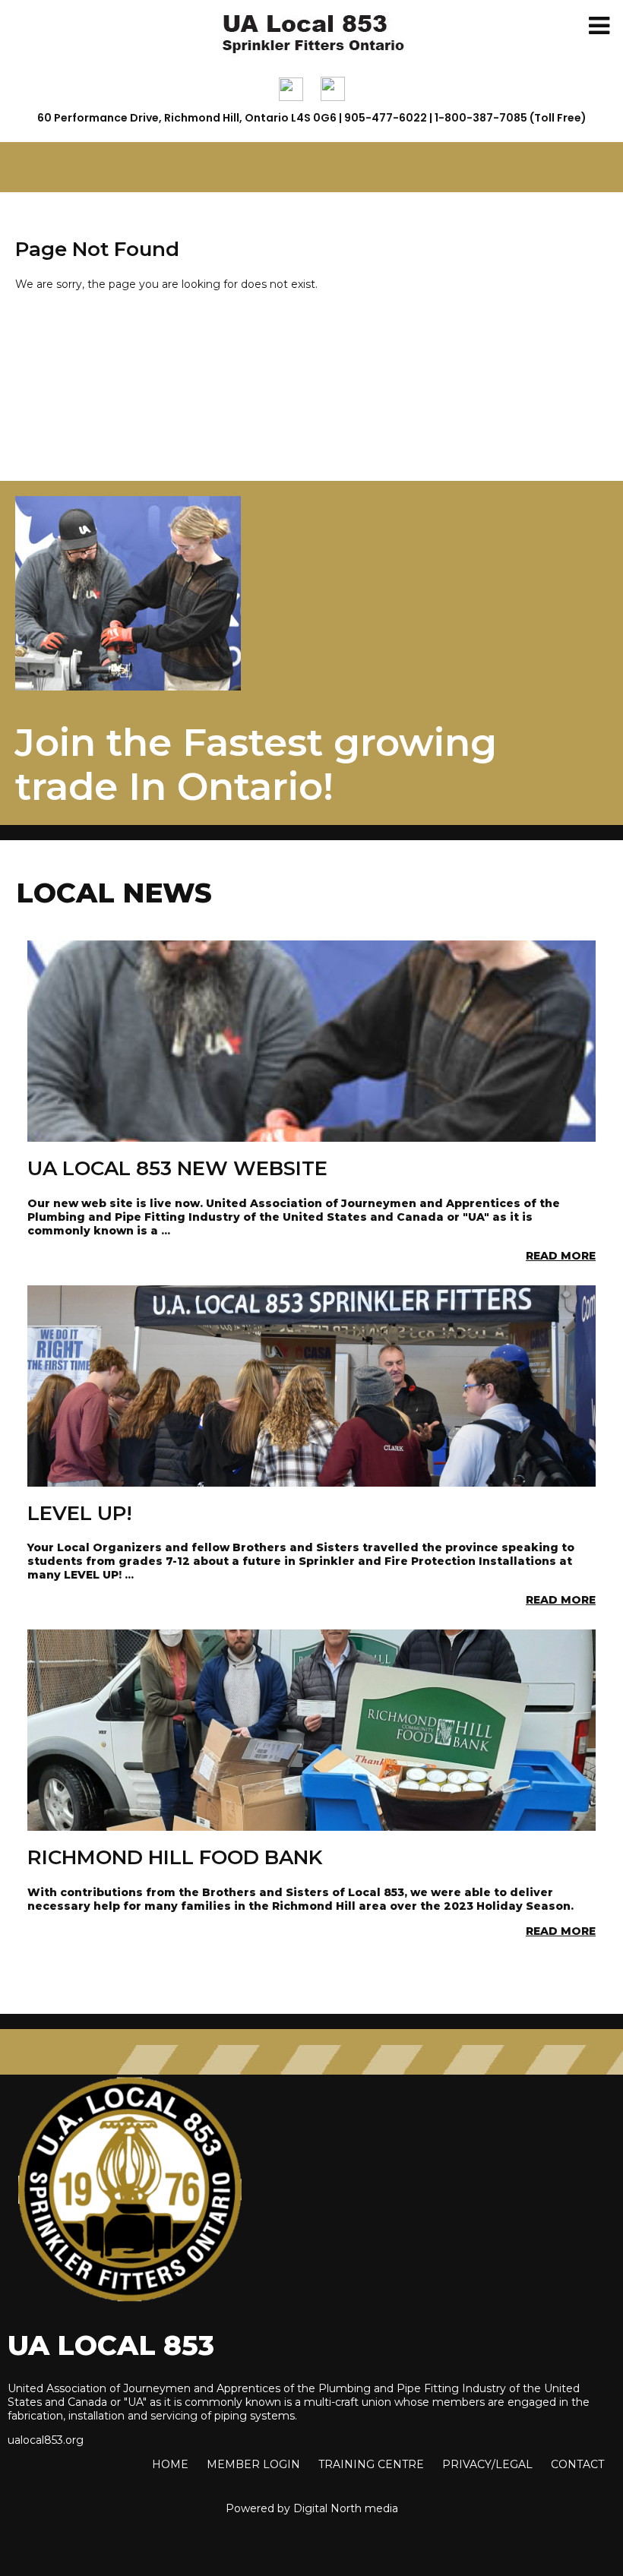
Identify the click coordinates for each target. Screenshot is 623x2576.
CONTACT (577, 2464)
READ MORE (561, 1256)
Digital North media (346, 2508)
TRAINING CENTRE (371, 2464)
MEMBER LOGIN (253, 2464)
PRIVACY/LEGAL (487, 2464)
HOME (170, 2464)
